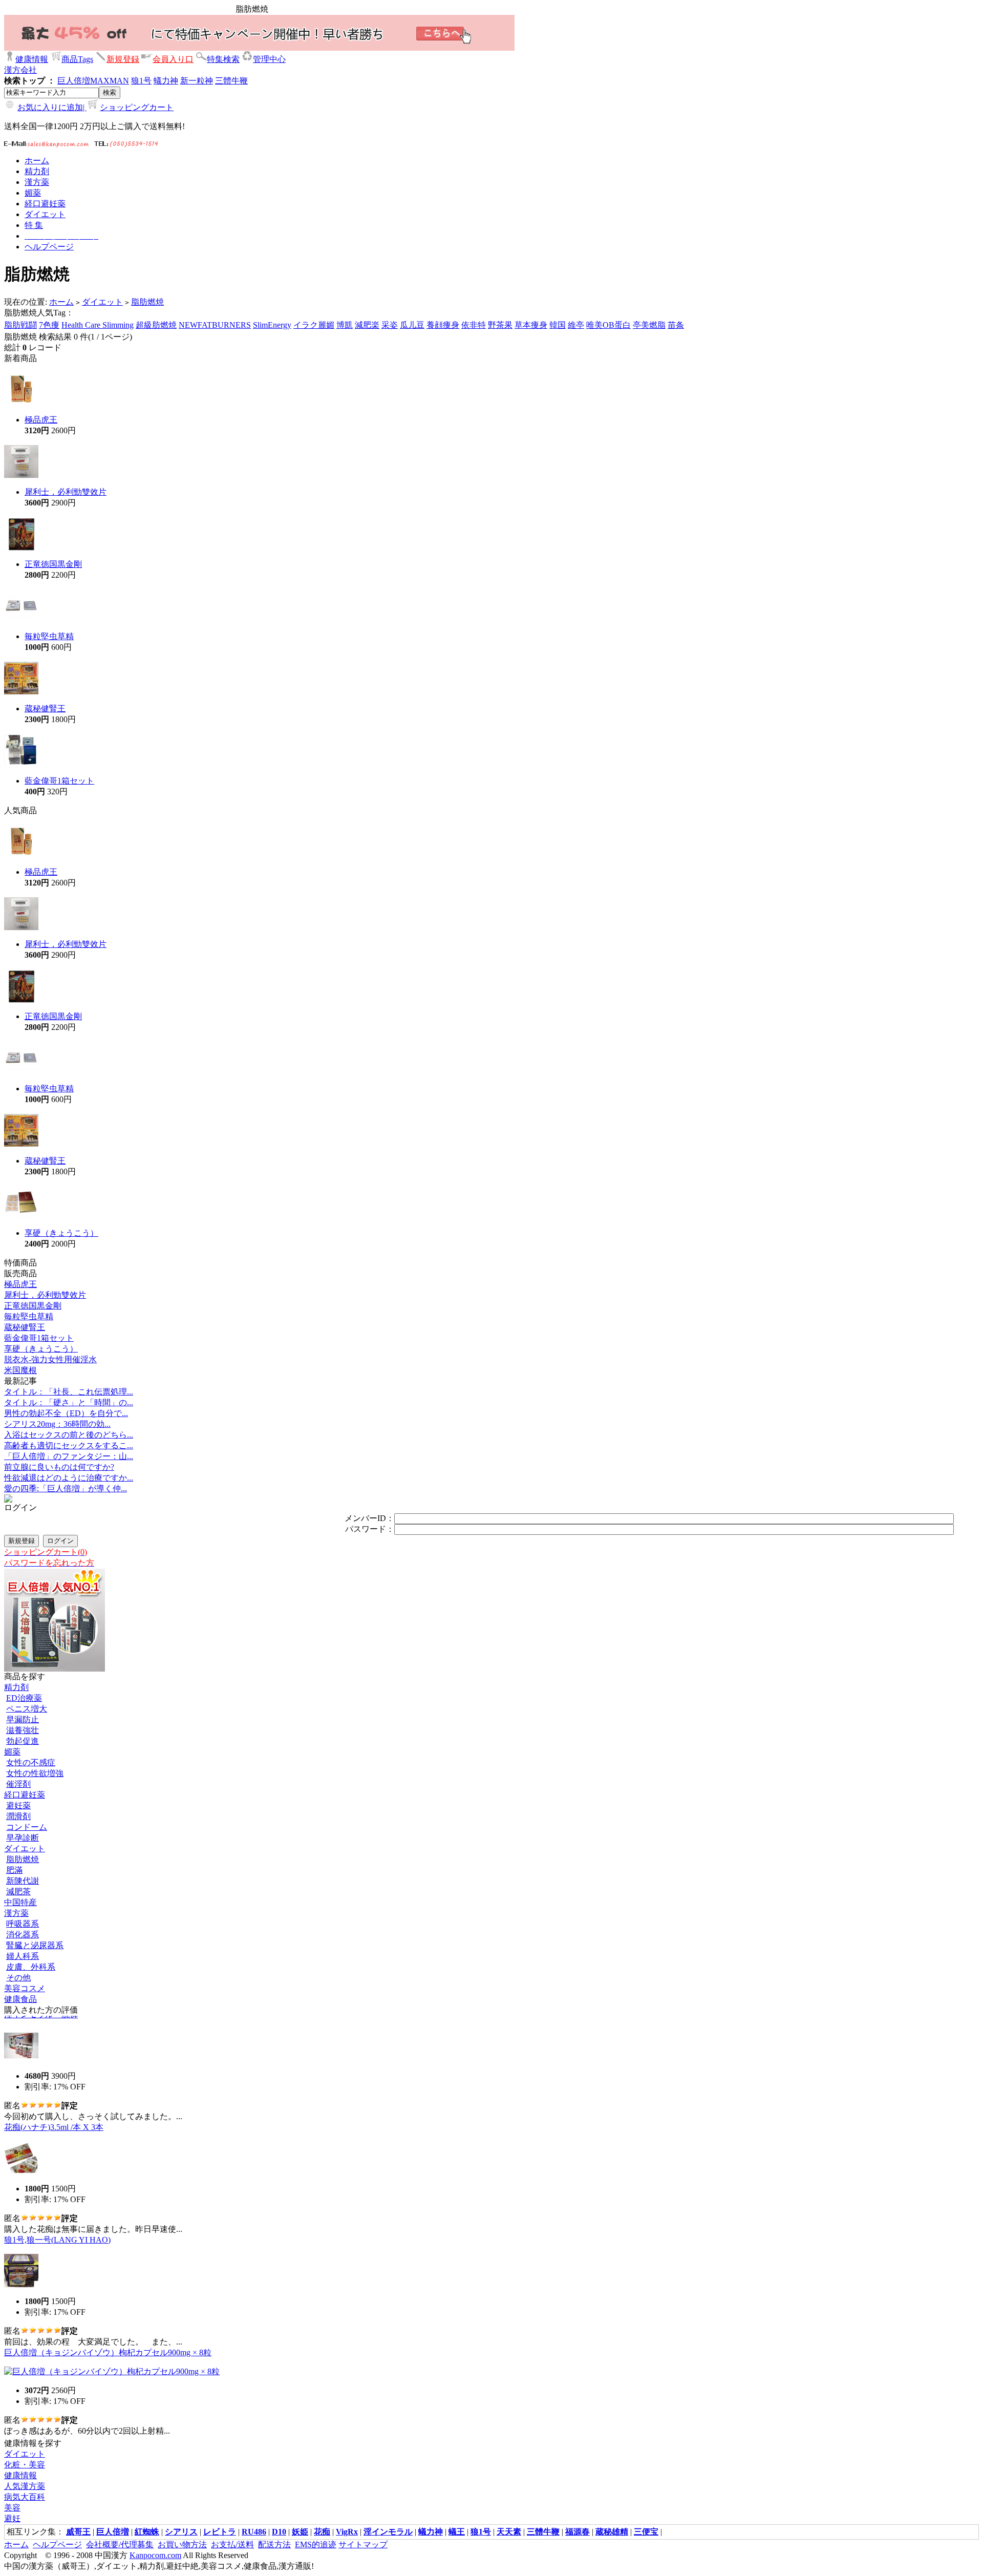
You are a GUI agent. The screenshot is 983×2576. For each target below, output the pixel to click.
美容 (12, 2508)
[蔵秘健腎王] (21, 693)
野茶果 (500, 325)
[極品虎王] (21, 404)
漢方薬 (16, 1913)
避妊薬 (18, 1806)
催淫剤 (18, 1784)
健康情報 (32, 59)
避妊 (12, 2518)
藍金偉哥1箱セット (59, 781)
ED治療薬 (24, 1698)
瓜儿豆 (412, 325)
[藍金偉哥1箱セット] (21, 765)
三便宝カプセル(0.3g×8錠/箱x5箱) (64, 2428)
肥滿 (14, 1870)
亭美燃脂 (649, 325)
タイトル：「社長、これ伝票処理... (69, 1392)
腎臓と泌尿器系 (35, 1945)
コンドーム (27, 1827)
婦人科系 (23, 1956)
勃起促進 (23, 1741)
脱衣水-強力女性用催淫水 (50, 1359)
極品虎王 (41, 420)
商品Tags (77, 59)
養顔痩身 (443, 325)
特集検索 (223, 59)
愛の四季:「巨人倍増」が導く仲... (66, 1488)
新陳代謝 (23, 1881)
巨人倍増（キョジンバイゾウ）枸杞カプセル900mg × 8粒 (108, 2339)
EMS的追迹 (316, 2545)
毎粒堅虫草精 (49, 636)
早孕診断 (23, 1838)
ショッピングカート (137, 107)
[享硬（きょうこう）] (21, 1217)
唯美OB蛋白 (608, 325)
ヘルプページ (57, 2545)
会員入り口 (173, 59)
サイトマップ (363, 2545)
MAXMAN (110, 81)
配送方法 (274, 2545)
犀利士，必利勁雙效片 (66, 492)
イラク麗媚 (314, 325)
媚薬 (12, 1752)
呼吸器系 (23, 1924)
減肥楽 (367, 325)
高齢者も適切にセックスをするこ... (69, 1445)
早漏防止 (23, 1719)
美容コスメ (25, 1988)
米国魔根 (20, 1370)
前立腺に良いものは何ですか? (59, 1467)
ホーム (61, 302)
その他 (18, 1978)
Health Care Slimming (98, 325)
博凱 (345, 325)
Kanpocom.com (155, 2555)
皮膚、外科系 (31, 1967)
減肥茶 (18, 1892)
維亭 (576, 325)
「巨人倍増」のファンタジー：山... (69, 1456)
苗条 (676, 325)
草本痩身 (531, 325)
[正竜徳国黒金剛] (21, 548)
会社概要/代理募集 (120, 2545)
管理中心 (269, 59)
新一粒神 (197, 81)
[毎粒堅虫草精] (21, 620)
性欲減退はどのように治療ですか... (69, 1478)
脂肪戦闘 (20, 325)
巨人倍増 (74, 81)
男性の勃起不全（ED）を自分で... (66, 1413)
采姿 (390, 325)
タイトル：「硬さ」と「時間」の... (69, 1402)
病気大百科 (25, 2497)
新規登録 (123, 59)
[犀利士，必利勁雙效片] (21, 476)
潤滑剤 (18, 1816)
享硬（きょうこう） (61, 1233)
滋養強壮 (23, 1730)
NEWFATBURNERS (215, 325)
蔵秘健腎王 (45, 709)
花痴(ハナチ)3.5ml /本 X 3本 (54, 2113)
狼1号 (141, 81)
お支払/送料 (232, 2545)
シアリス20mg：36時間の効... (57, 1424)
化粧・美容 (25, 2465)
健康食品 (20, 1999)
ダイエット (102, 302)
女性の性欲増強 (35, 1773)
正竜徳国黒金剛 (53, 564)
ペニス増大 (27, 1709)
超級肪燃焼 (156, 325)
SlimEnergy (272, 325)
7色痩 (49, 325)
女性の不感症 (31, 1762)
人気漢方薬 (25, 2486)
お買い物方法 (182, 2545)
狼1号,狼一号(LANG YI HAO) (57, 2226)
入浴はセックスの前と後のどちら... (69, 1435)
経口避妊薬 (25, 1795)
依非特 (474, 325)
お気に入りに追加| (52, 107)
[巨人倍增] (55, 1669)
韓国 (558, 325)
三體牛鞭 (231, 81)
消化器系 (23, 1935)
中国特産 (20, 1902)
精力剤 (16, 1687)
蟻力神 (166, 81)
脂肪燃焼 (147, 302)
